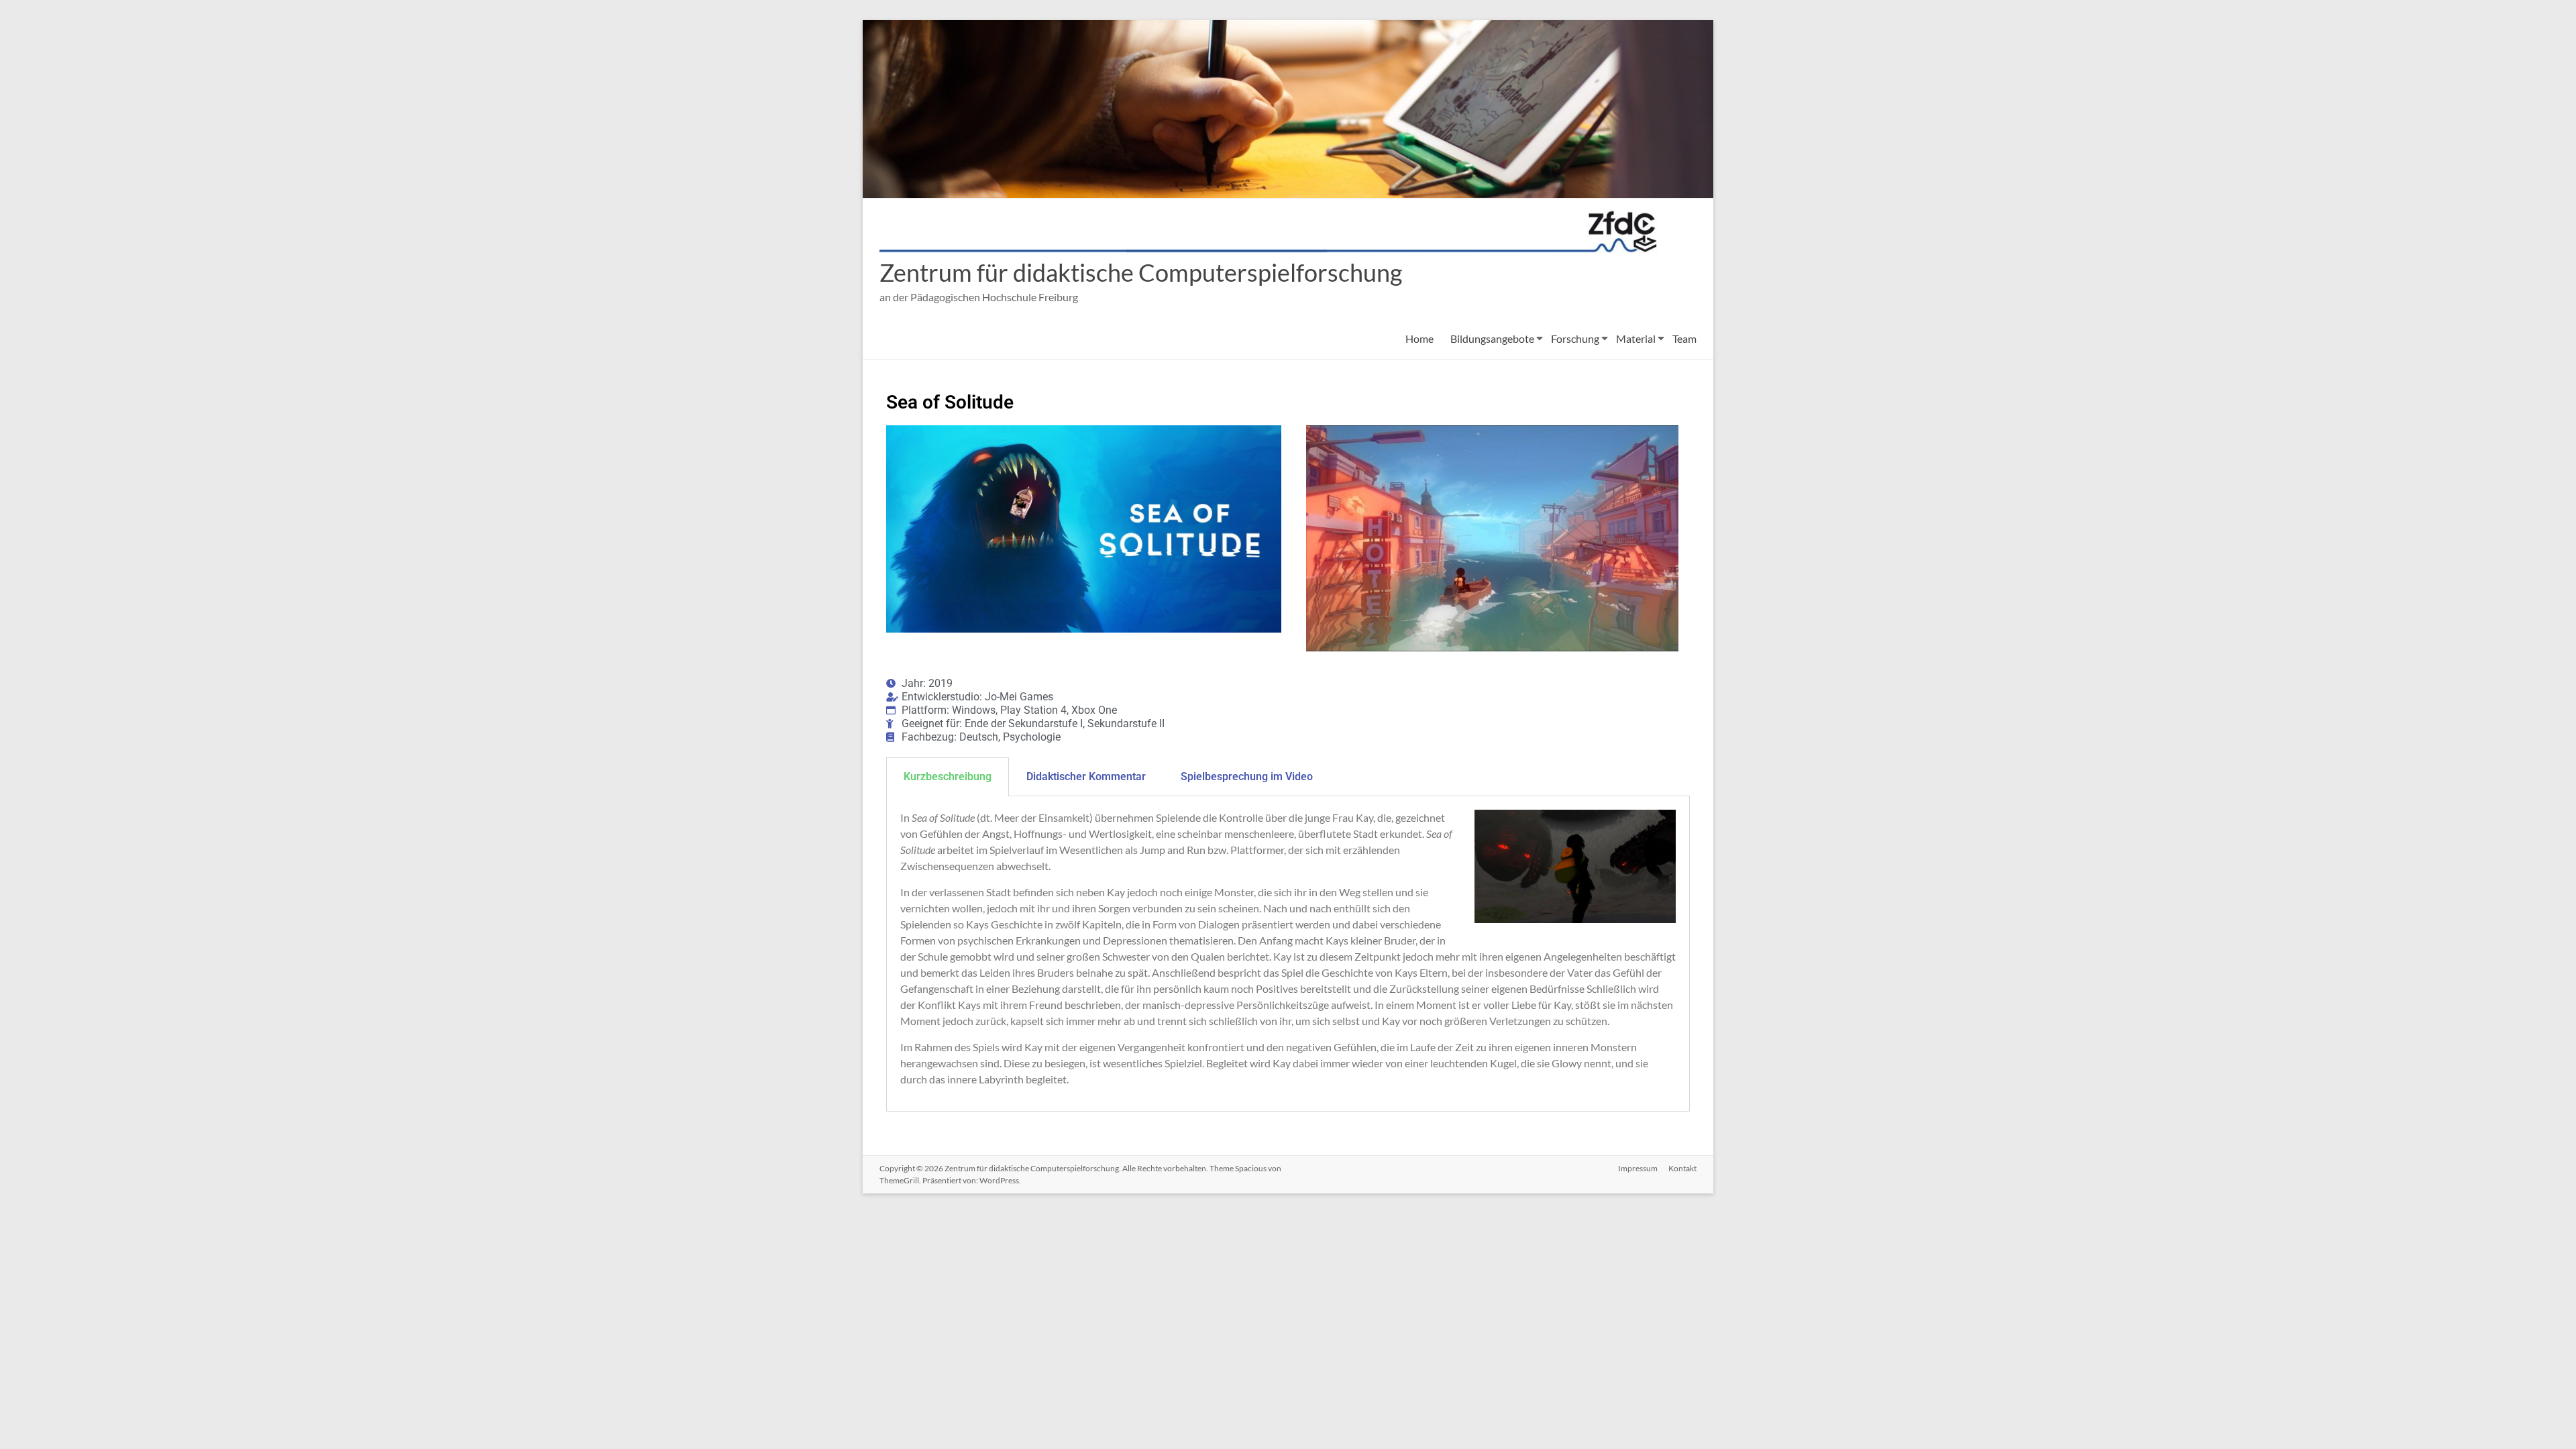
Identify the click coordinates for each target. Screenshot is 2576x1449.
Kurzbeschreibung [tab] (948, 776)
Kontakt (1682, 1168)
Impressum (1638, 1168)
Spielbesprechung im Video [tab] (1247, 776)
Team (1684, 338)
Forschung (1575, 338)
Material (1636, 338)
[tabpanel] (1288, 954)
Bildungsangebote (1492, 338)
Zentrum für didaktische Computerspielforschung (1141, 272)
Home (1419, 338)
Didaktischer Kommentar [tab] (1086, 776)
